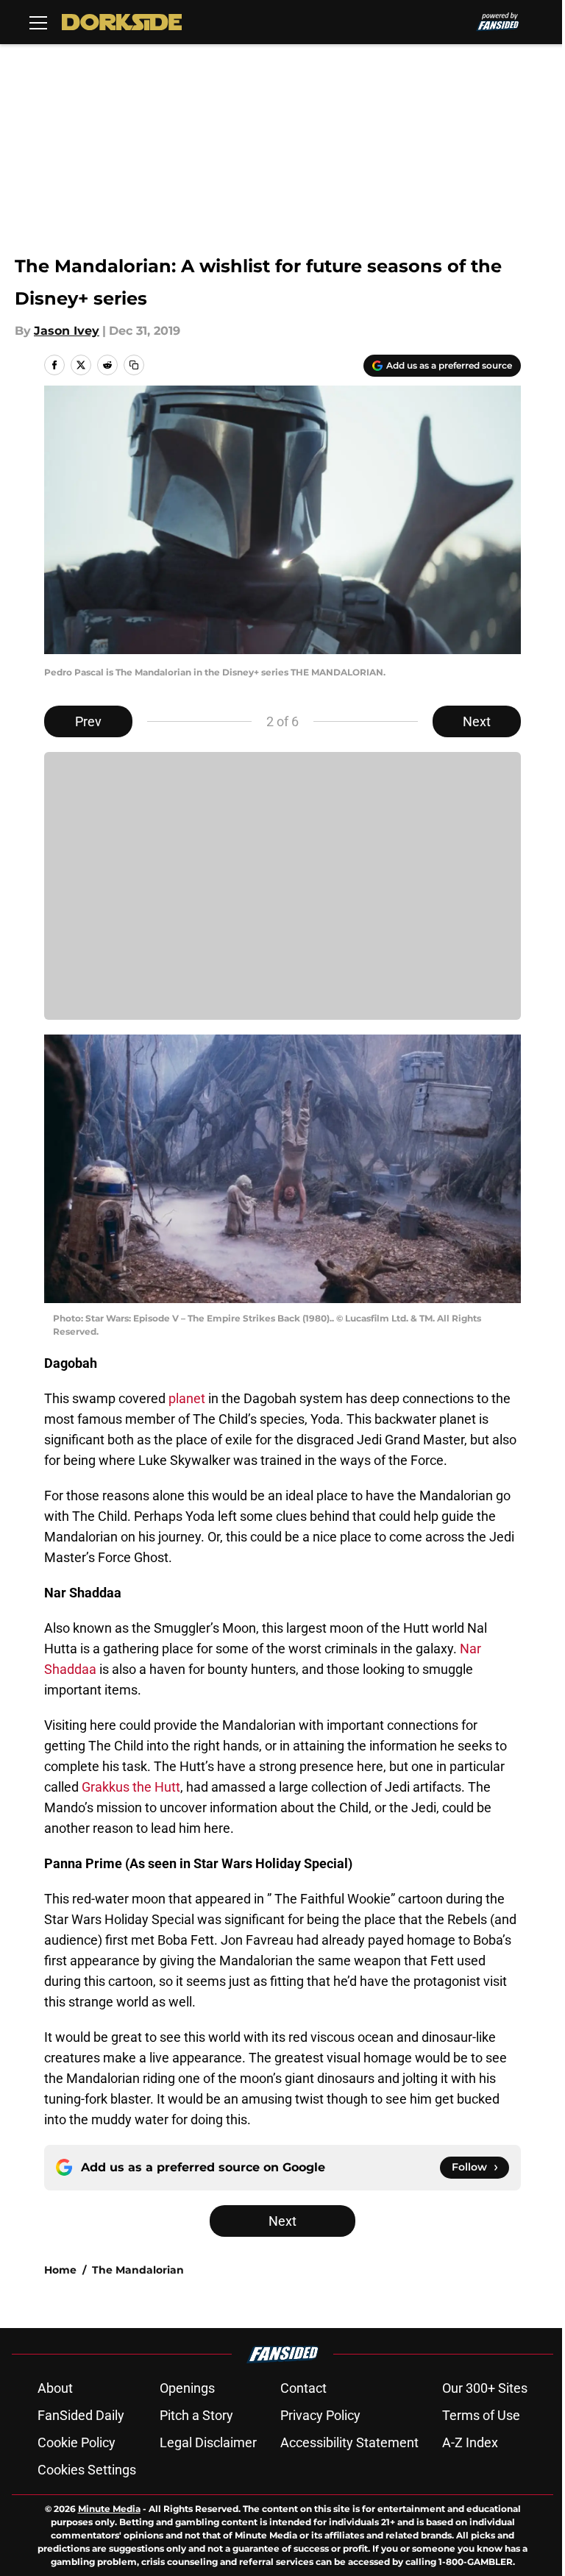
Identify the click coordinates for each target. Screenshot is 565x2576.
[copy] (134, 365)
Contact (303, 2388)
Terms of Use (481, 2415)
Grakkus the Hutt (131, 1787)
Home (60, 2270)
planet (187, 1398)
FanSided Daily (81, 2415)
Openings (187, 2388)
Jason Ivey (67, 331)
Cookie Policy (77, 2442)
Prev (88, 721)
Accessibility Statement (349, 2442)
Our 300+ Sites (485, 2388)
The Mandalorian (138, 2270)
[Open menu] (38, 22)
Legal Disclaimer (208, 2442)
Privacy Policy (320, 2415)
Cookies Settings (87, 2470)
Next (477, 721)
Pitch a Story (196, 2415)
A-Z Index (470, 2442)
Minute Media (109, 2509)
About (55, 2388)
